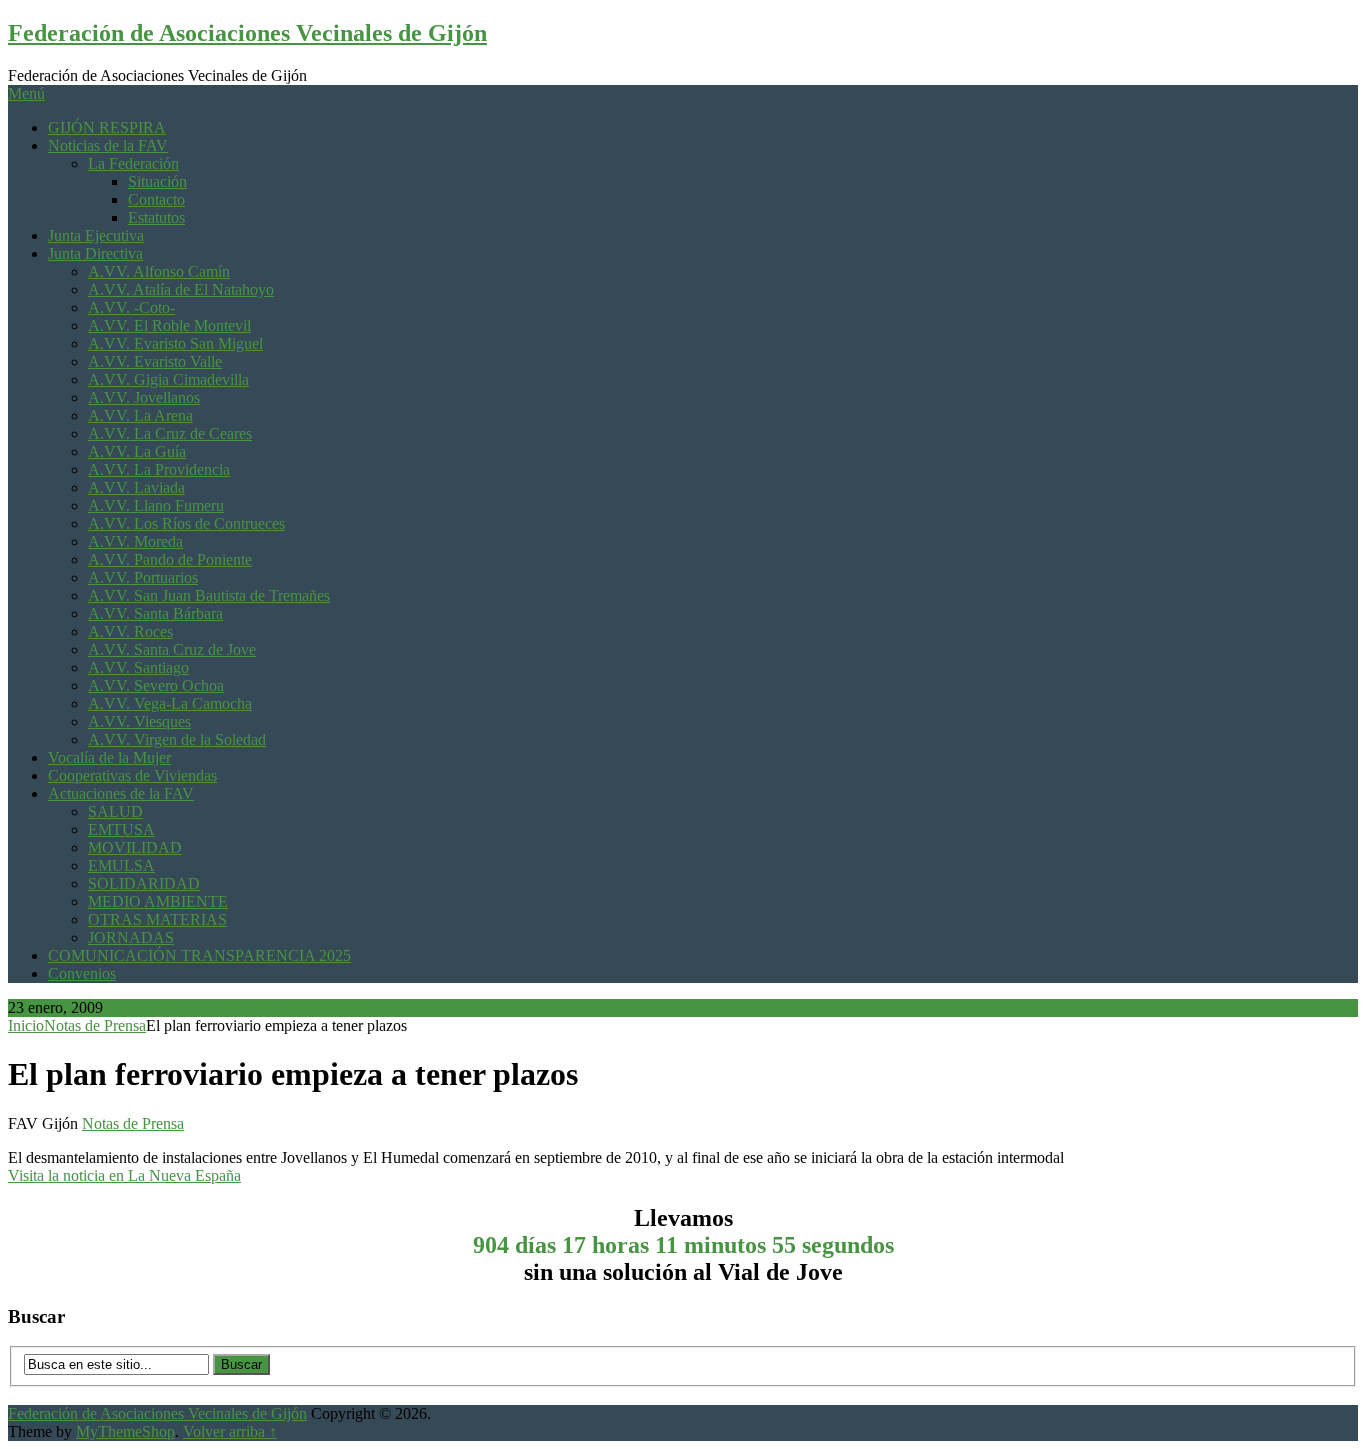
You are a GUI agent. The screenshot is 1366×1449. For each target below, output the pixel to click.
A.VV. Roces (130, 631)
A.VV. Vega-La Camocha (170, 703)
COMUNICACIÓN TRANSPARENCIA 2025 (199, 955)
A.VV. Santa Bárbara (155, 613)
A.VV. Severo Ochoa (156, 685)
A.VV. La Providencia (159, 469)
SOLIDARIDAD (144, 883)
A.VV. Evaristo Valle (155, 361)
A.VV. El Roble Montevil (169, 325)
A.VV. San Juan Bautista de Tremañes (209, 595)
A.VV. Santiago (138, 667)
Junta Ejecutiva (96, 235)
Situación (157, 181)
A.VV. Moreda (135, 541)
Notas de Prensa (95, 1025)
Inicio (26, 1025)
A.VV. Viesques (139, 721)
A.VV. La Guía (137, 451)
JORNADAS (131, 937)
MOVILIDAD (135, 847)
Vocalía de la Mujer (109, 757)
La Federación (133, 163)
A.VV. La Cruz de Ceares (170, 433)
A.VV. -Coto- (131, 307)
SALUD (115, 811)
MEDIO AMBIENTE (158, 901)
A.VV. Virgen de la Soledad (177, 739)
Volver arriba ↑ (230, 1431)
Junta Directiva (95, 253)
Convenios (82, 973)
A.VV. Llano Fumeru (156, 505)
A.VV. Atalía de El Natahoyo (181, 289)
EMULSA (121, 865)
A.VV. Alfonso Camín (159, 271)
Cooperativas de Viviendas (132, 775)
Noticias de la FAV (108, 145)
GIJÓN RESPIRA (107, 127)
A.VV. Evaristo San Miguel (175, 343)
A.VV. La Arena (140, 415)
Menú (26, 93)
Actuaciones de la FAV (121, 793)
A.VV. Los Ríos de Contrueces (186, 523)
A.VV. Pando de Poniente (170, 559)
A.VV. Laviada (136, 487)
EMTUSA (121, 829)
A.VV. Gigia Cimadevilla (168, 379)
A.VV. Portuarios (143, 577)
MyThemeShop (125, 1431)
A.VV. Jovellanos (144, 397)
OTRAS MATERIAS (157, 919)
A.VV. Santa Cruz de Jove (172, 649)
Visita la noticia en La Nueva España (124, 1175)
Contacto (156, 199)
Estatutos (156, 217)
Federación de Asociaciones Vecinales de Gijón (247, 33)
